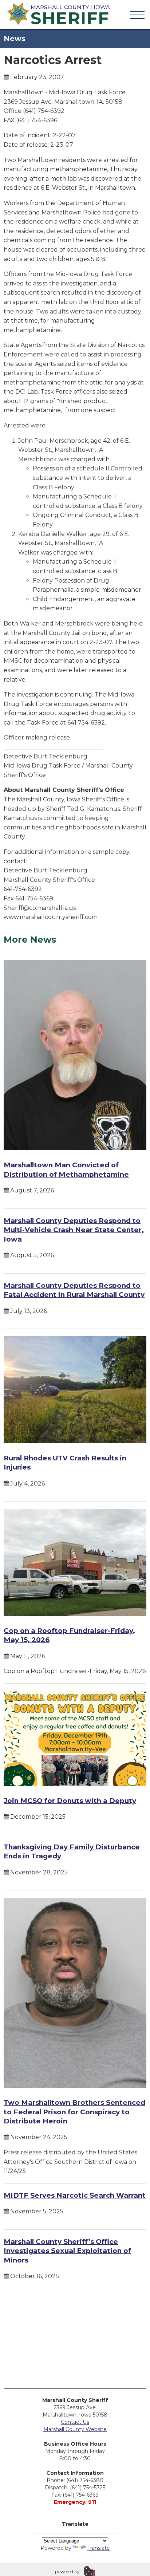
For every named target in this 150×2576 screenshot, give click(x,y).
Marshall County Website (75, 2429)
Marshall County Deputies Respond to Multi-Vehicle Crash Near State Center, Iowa (74, 1230)
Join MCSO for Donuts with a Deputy (70, 1801)
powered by (67, 2571)
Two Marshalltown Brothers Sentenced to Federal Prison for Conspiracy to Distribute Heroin (74, 2112)
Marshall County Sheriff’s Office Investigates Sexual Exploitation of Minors (67, 2251)
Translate (99, 2548)
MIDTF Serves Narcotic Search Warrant (75, 2195)
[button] (137, 15)
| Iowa (70, 14)
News (15, 39)
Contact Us (75, 2422)
